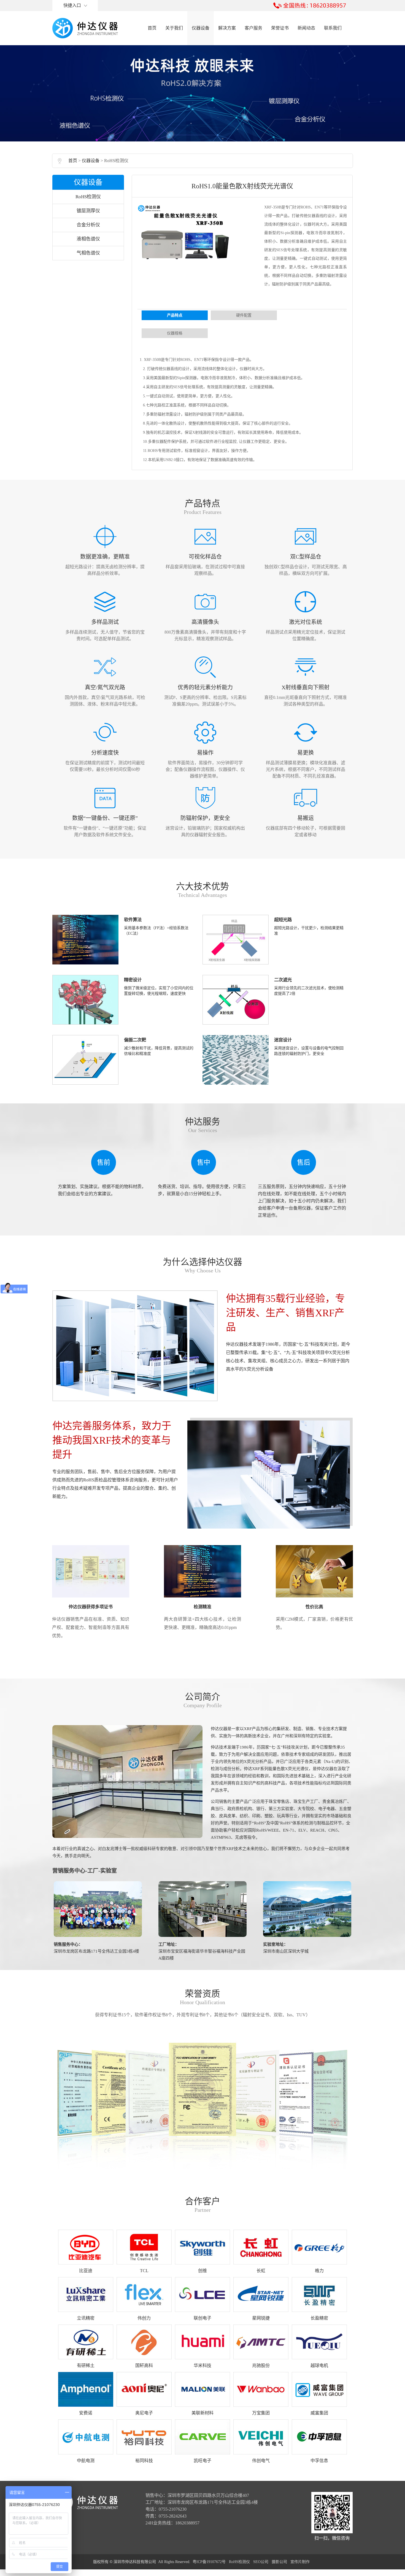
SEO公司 (261, 2562)
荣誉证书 (280, 28)
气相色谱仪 (88, 253)
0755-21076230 (173, 2509)
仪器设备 (201, 28)
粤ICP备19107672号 (209, 2562)
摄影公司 (279, 2562)
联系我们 (333, 28)
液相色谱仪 (88, 239)
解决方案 (227, 28)
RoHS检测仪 (88, 197)
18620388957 (187, 2523)
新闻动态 (306, 28)
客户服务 (253, 28)
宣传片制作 (300, 2562)
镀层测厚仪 (88, 211)
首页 (152, 28)
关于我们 (174, 28)
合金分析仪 (88, 225)
